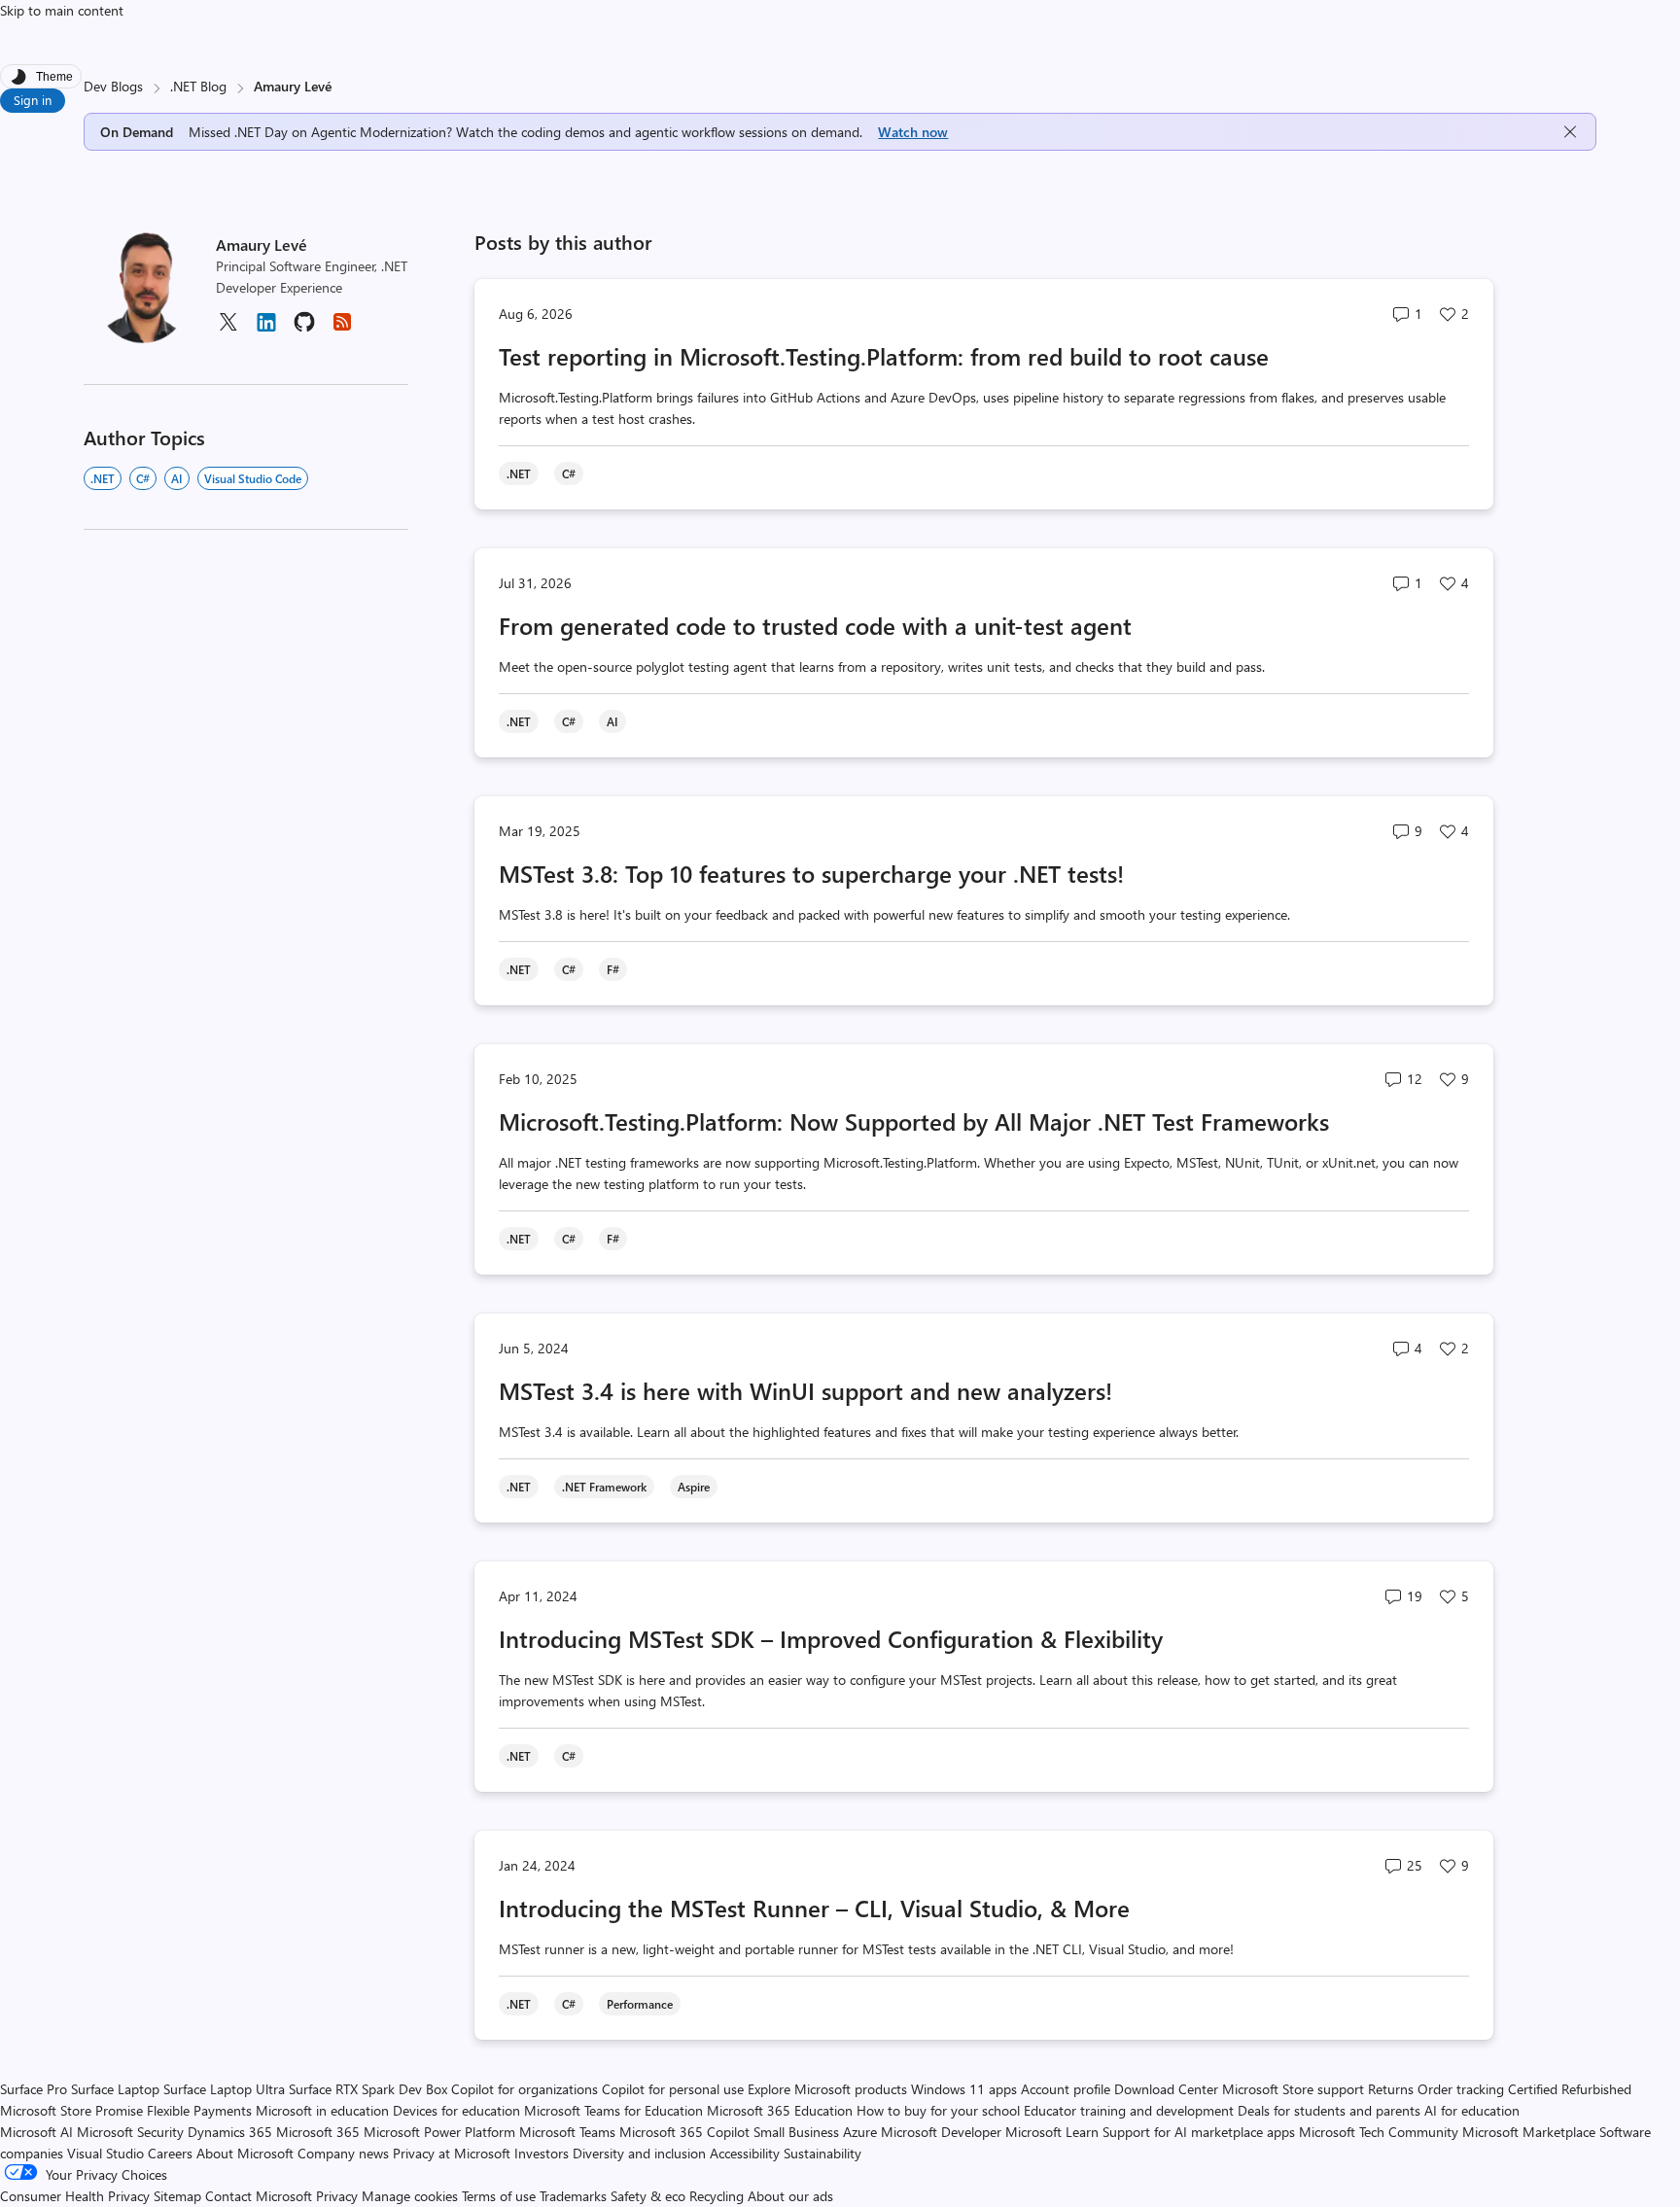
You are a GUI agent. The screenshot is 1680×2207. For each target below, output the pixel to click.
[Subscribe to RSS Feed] (342, 328)
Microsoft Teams (567, 2132)
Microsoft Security (130, 2132)
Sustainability (822, 2153)
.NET (103, 478)
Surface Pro (34, 2089)
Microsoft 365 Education (780, 2110)
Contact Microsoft (259, 2196)
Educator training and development (1129, 2110)
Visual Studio (105, 2153)
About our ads (790, 2196)
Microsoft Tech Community (1379, 2132)
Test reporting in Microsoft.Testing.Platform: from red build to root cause (884, 356)
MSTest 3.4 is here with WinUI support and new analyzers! (805, 1390)
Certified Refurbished (1570, 2089)
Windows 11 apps (964, 2089)
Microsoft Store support (1293, 2089)
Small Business (796, 2132)
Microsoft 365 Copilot (684, 2132)
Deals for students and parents (1329, 2110)
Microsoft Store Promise (71, 2110)
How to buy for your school (938, 2110)
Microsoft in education (322, 2110)
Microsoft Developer (941, 2132)
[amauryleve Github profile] (304, 328)
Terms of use (499, 2196)
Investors (542, 2153)
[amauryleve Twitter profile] (227, 328)
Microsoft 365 (318, 2132)
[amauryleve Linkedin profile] (266, 329)
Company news (343, 2153)
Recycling (717, 2196)
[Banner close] (1570, 132)
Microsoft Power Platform (439, 2132)
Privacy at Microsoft (452, 2153)
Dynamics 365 (230, 2132)
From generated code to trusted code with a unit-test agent (815, 625)
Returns (1391, 2089)
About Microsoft (245, 2153)
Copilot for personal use (673, 2089)
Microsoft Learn (1052, 2132)
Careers (170, 2153)
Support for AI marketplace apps (1199, 2132)
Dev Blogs (113, 86)
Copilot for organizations (525, 2089)
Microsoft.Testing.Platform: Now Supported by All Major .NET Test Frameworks (914, 1121)
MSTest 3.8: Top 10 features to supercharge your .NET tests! (811, 873)
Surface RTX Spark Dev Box (368, 2089)
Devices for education (456, 2110)
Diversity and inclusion (639, 2153)
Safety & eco (648, 2196)
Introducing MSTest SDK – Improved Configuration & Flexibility (831, 1638)
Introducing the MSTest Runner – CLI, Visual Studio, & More (814, 1908)
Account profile (1066, 2089)
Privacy (339, 2196)
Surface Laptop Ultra (224, 2089)
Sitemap (177, 2196)
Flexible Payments (199, 2110)
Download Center (1166, 2089)
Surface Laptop (115, 2089)
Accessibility (745, 2153)
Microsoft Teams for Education (613, 2110)
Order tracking (1461, 2089)
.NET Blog (198, 86)
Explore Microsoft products (827, 2089)
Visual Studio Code (253, 478)
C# (143, 478)
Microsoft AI (36, 2132)
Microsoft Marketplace (1529, 2132)
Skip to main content (62, 10)
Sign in (33, 100)
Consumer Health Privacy (75, 2196)
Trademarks (573, 2196)
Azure (860, 2132)
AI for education (1472, 2110)
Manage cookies (410, 2196)
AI (177, 478)
